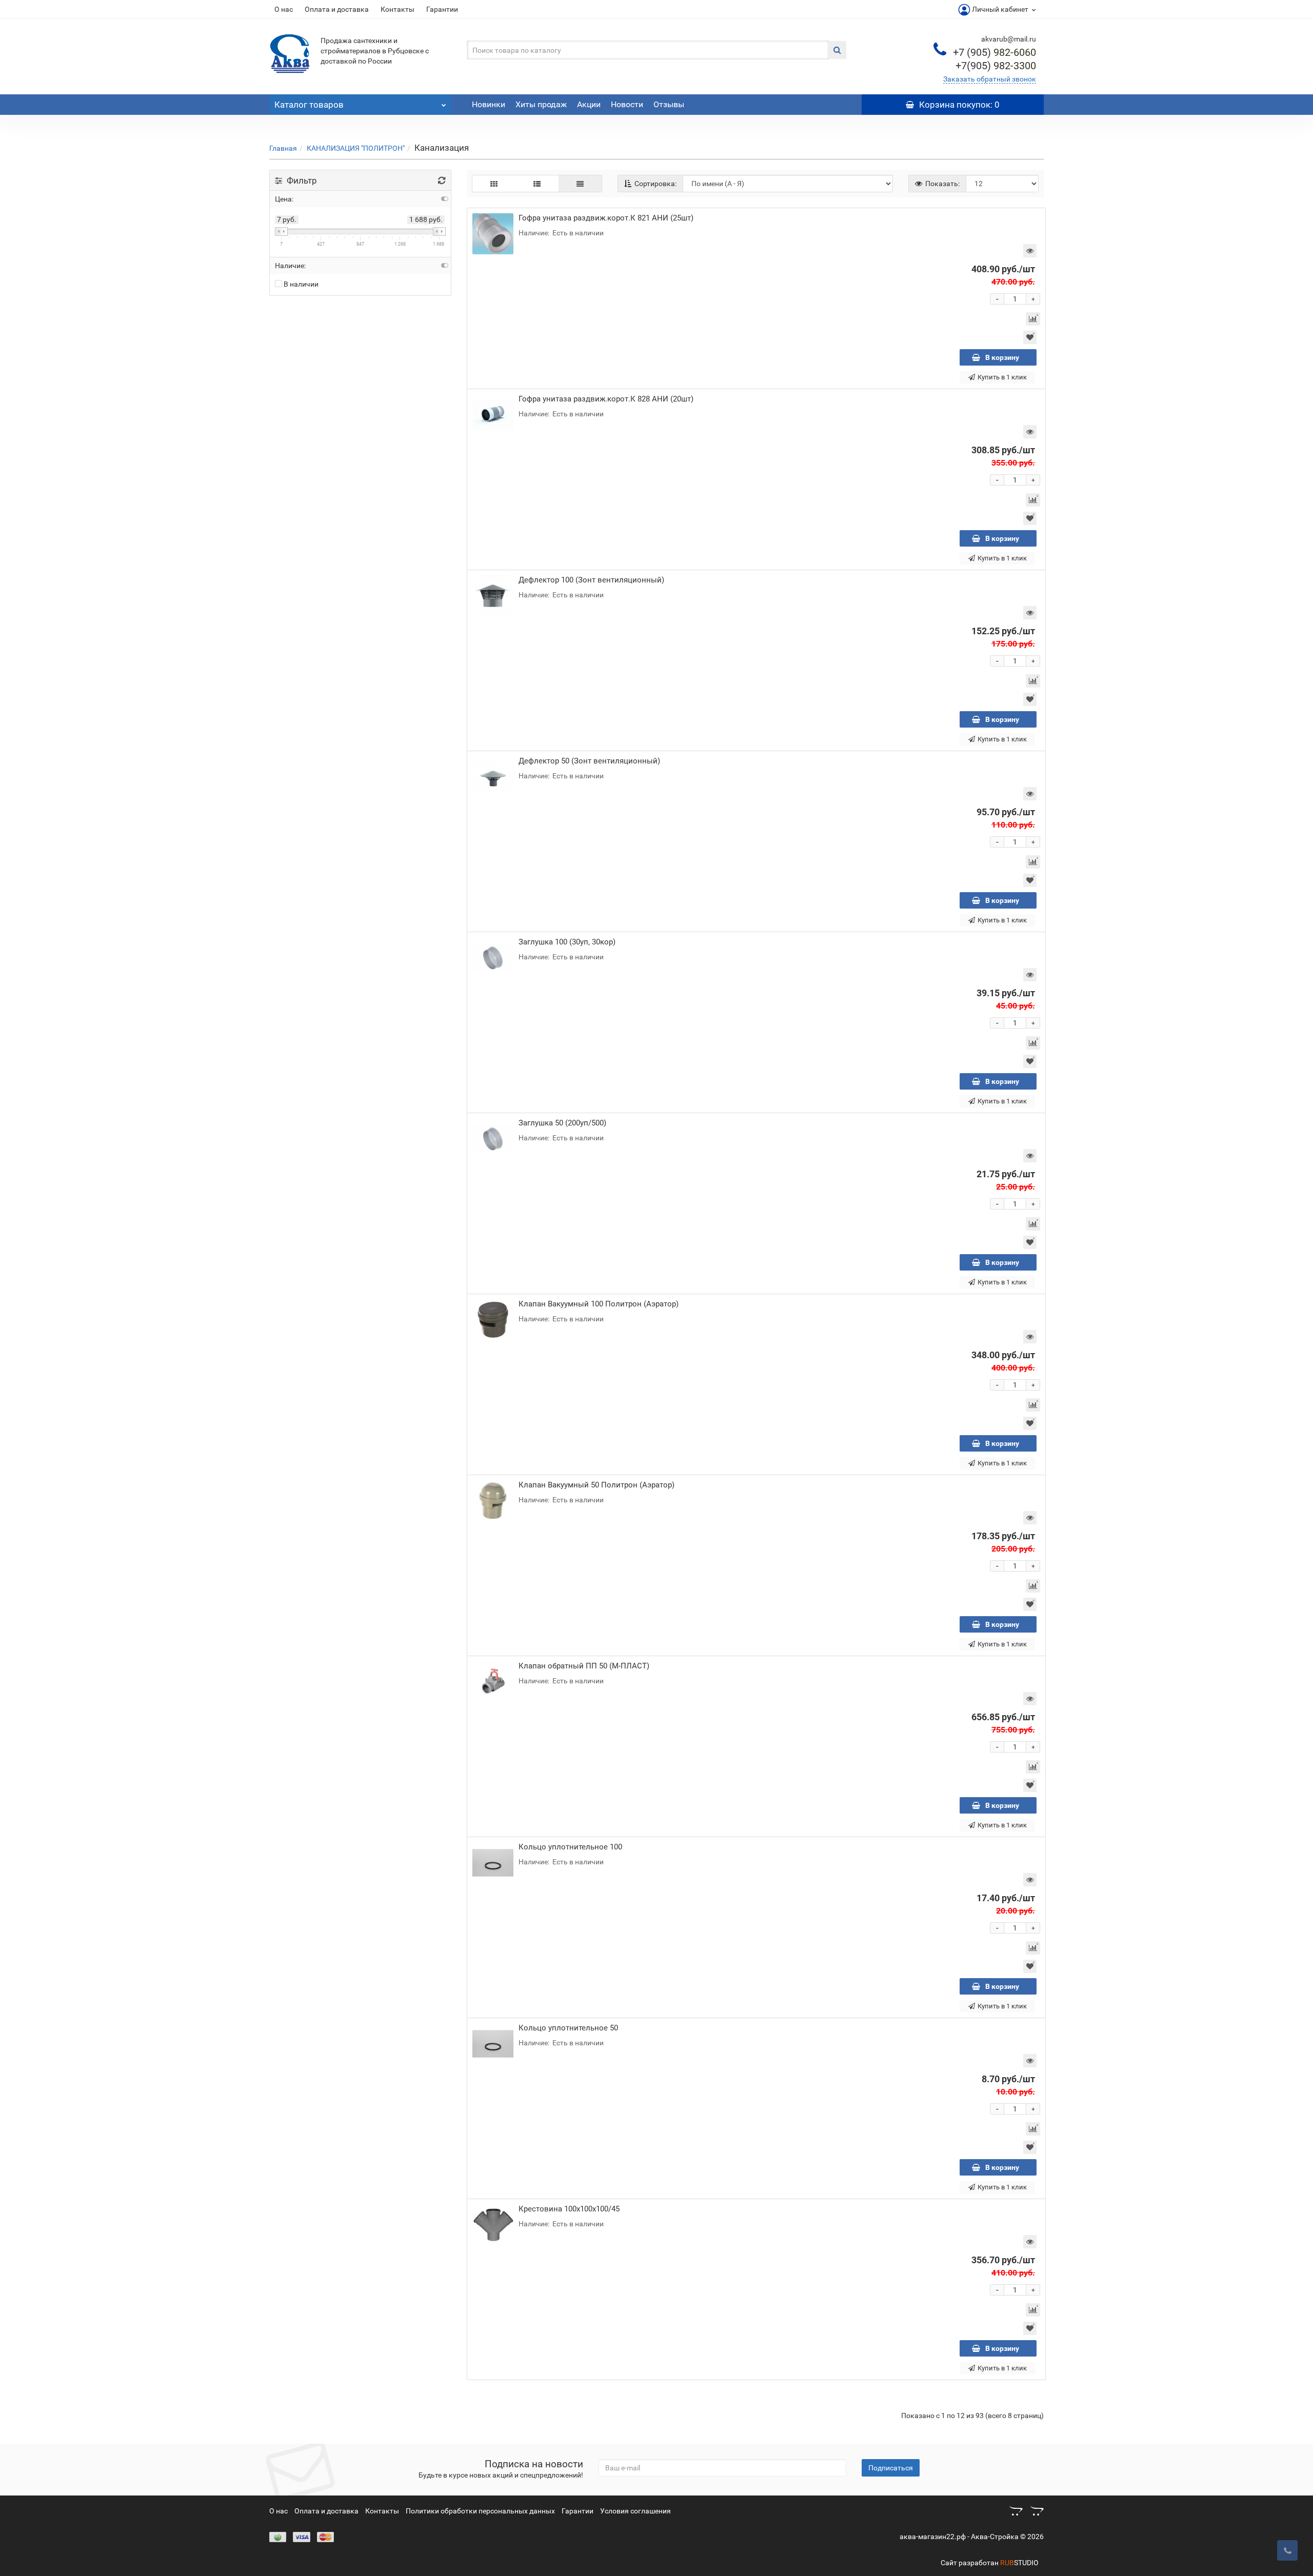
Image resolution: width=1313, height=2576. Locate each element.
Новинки (489, 104)
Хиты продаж (541, 104)
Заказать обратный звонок (990, 79)
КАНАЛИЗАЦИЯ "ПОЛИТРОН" (356, 148)
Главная (283, 148)
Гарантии (442, 9)
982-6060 (994, 52)
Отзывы (669, 104)
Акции (589, 104)
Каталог (309, 105)
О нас (284, 9)
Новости (627, 104)
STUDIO (1019, 2563)
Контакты (397, 9)
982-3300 (996, 66)
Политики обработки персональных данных (480, 2511)
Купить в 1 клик (1002, 377)
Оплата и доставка (337, 9)
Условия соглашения (635, 2511)
